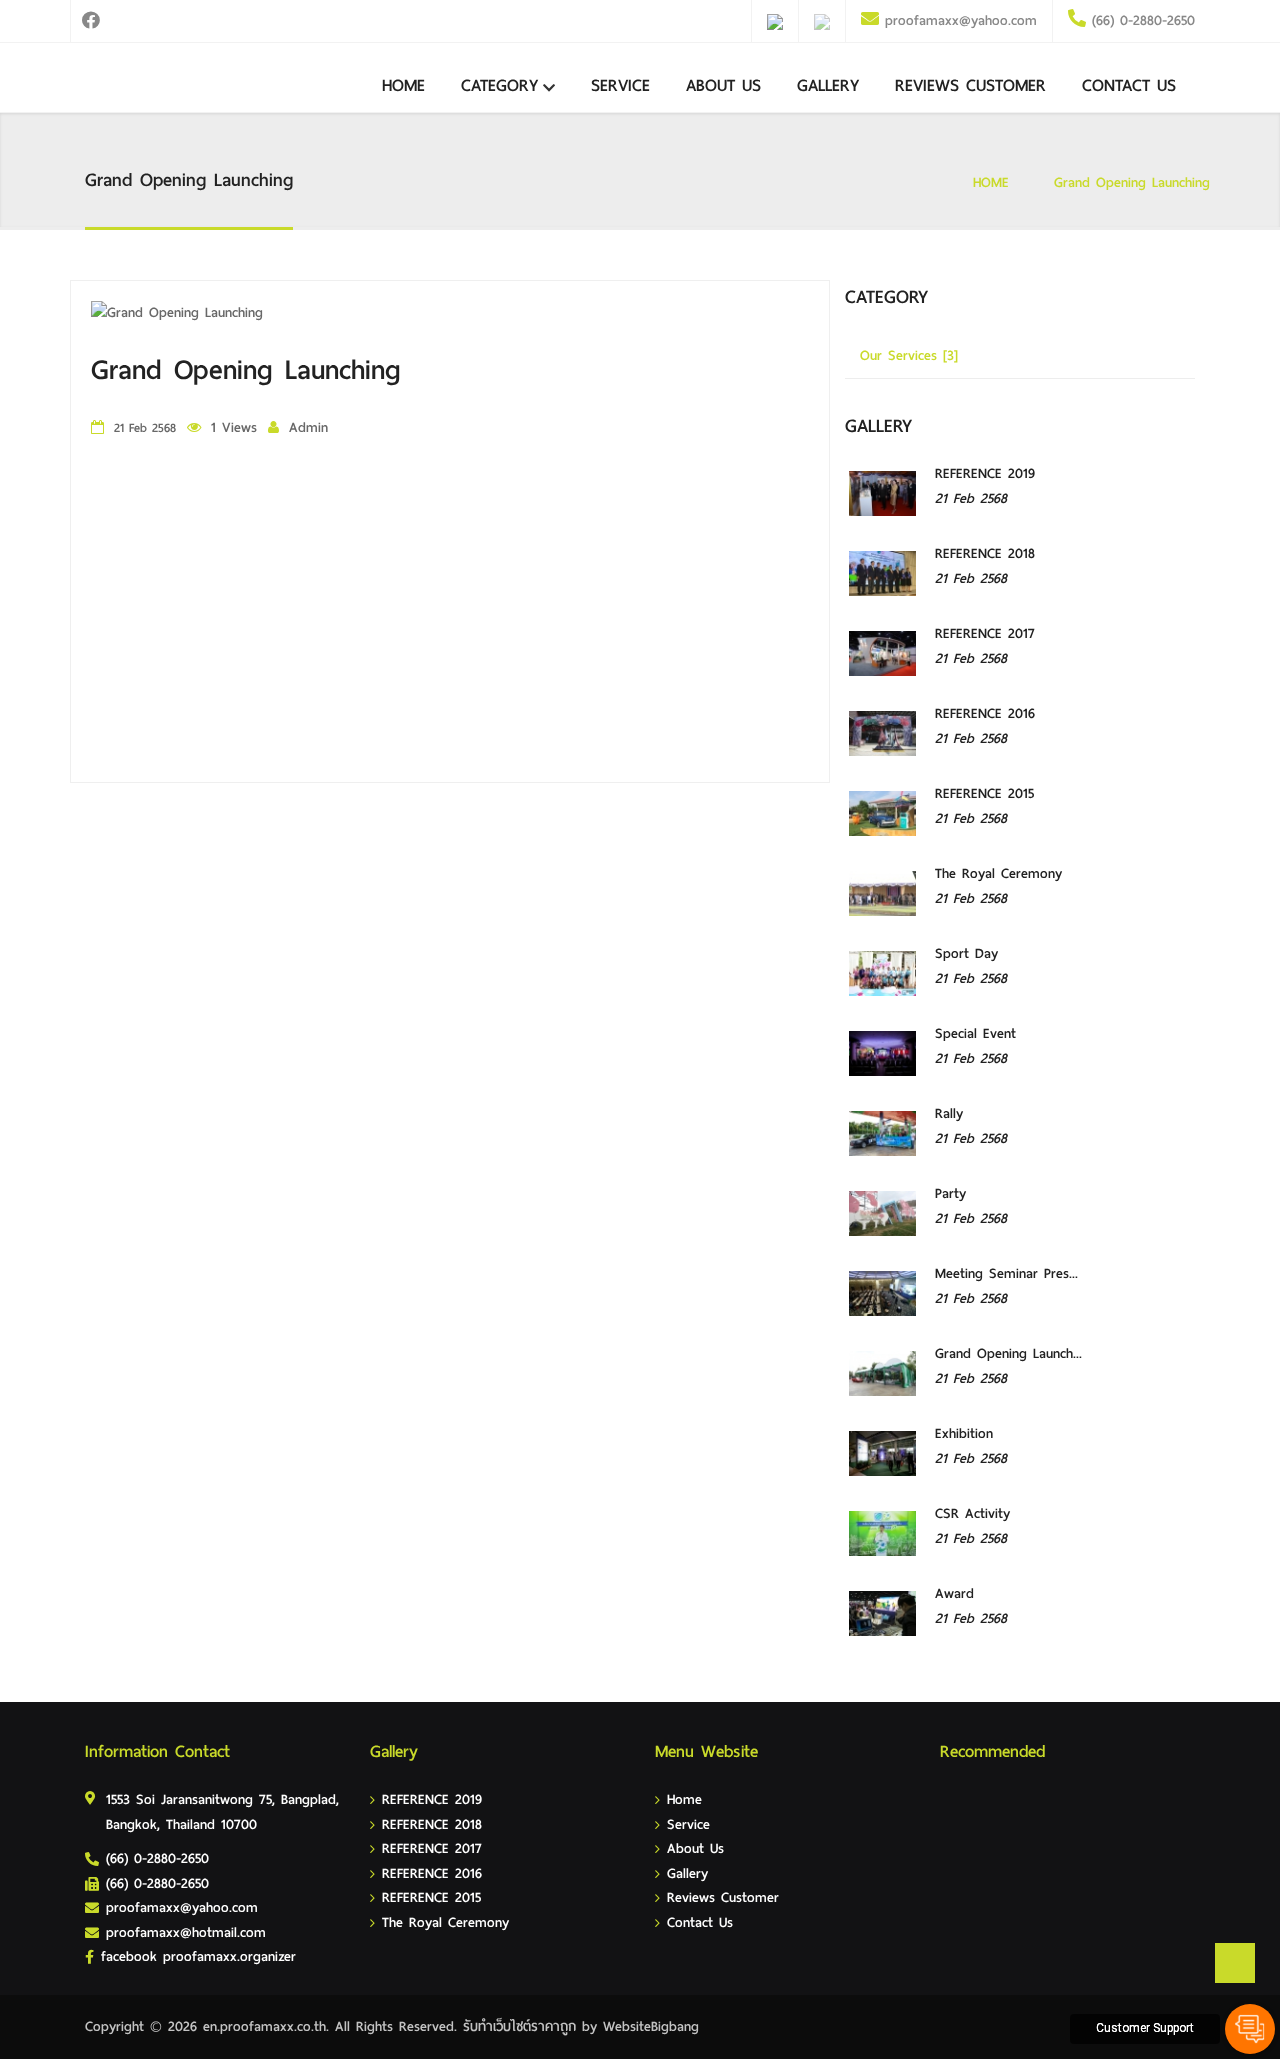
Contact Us (1129, 85)
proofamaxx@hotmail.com (186, 1932)
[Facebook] (90, 21)
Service (620, 85)
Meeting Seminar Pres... (1006, 1273)
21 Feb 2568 (971, 498)
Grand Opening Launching (1132, 182)
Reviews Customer (970, 85)
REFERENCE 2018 (985, 553)
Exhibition (964, 1433)
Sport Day (966, 953)
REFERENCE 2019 (985, 473)
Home (403, 85)
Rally (949, 1113)
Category (499, 85)
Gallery (828, 85)
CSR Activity (972, 1513)
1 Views (234, 427)
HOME (991, 182)
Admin (308, 427)
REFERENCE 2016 (985, 713)
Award (954, 1593)
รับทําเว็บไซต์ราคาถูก (519, 2026)
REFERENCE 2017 (985, 633)
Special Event (975, 1033)
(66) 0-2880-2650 (1140, 20)
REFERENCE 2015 (984, 793)
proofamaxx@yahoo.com (961, 20)
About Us (723, 85)
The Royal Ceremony (998, 873)
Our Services (909, 355)
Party (950, 1193)
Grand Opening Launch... (1008, 1353)
